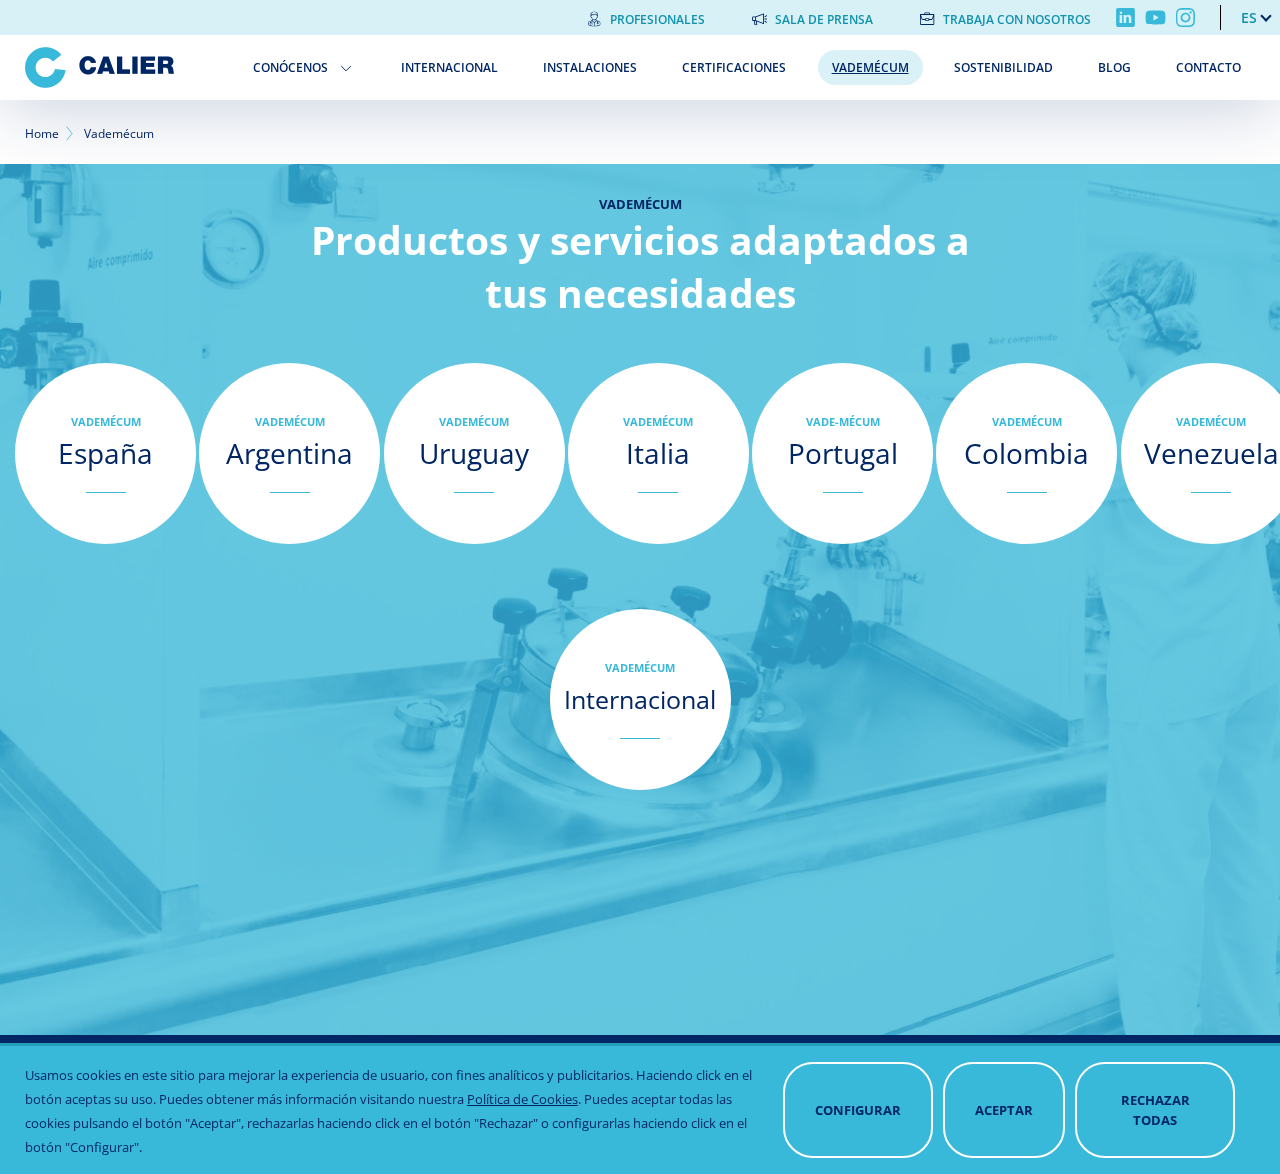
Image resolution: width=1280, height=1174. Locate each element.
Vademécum (870, 67)
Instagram (1185, 17)
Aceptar (1004, 1110)
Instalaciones (590, 67)
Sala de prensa (824, 19)
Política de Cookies (522, 1099)
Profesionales (657, 19)
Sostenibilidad (1003, 67)
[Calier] (124, 67)
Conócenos (290, 67)
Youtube (1155, 17)
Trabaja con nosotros (1017, 19)
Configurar (858, 1110)
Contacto (1208, 67)
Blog (1114, 67)
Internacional (449, 67)
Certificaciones (734, 67)
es (1249, 17)
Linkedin (1125, 17)
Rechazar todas (1155, 1110)
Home (42, 133)
